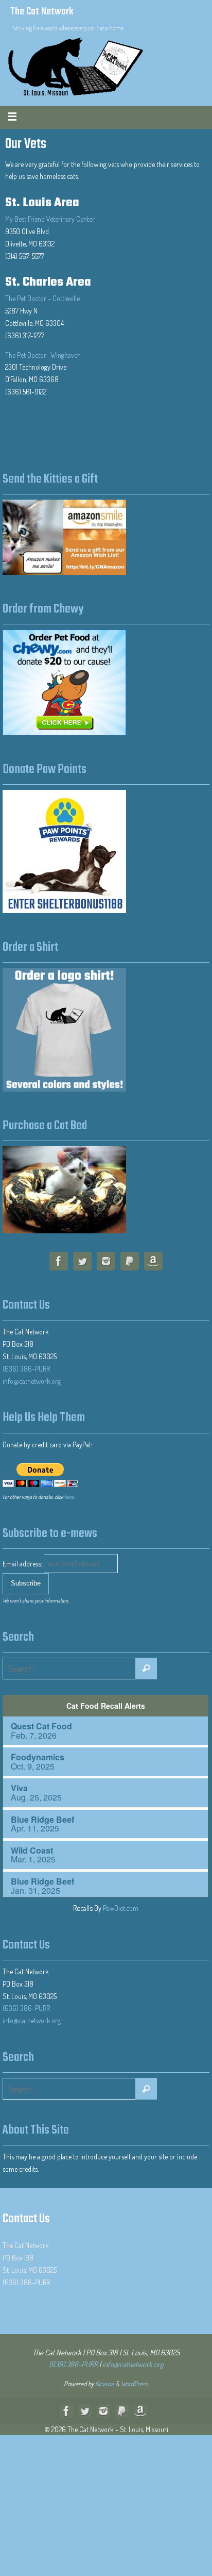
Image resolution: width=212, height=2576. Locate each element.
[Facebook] (59, 1263)
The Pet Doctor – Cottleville (42, 298)
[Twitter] (82, 1263)
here (69, 1497)
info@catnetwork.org (32, 1381)
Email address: (23, 1564)
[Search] (146, 1669)
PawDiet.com (121, 1908)
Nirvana (104, 2384)
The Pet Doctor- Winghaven (43, 355)
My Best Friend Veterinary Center (50, 219)
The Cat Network (42, 12)
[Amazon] (153, 1263)
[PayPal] (130, 1263)
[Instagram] (106, 1263)
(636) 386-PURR (26, 1369)
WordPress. (135, 2384)
